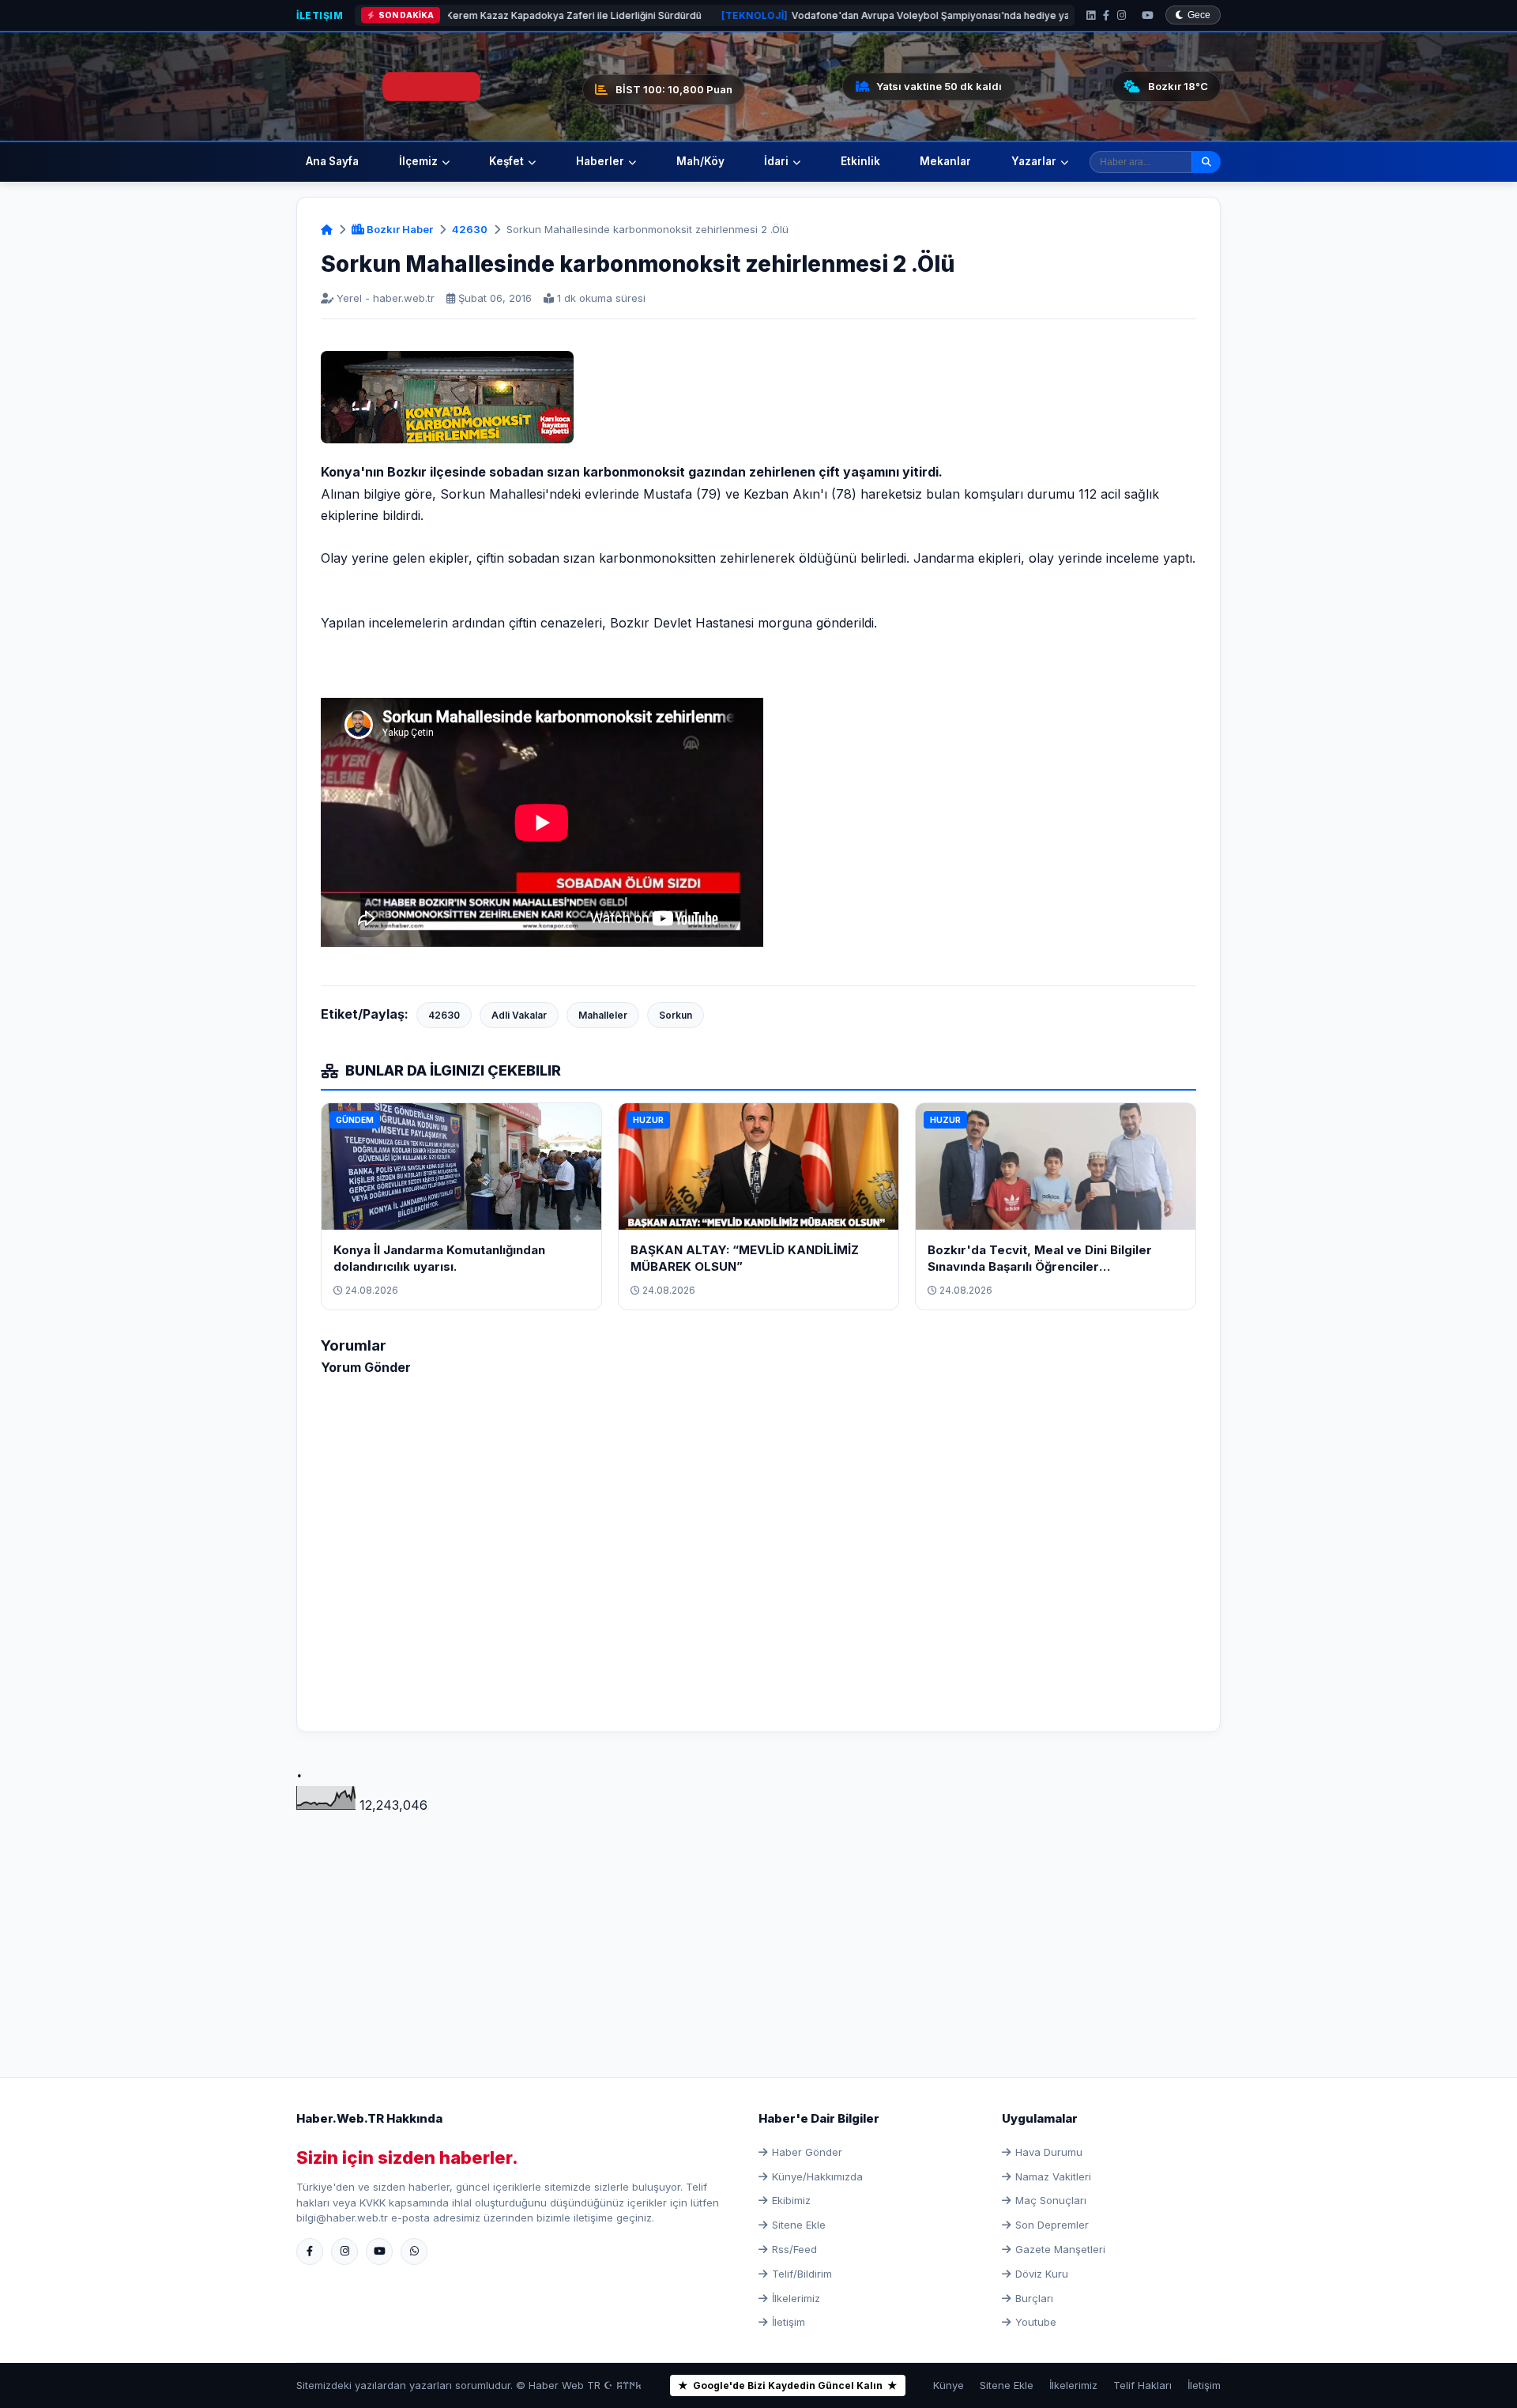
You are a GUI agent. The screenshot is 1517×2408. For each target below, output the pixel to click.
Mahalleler (603, 1015)
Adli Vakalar (519, 1015)
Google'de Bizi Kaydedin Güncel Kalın (788, 2385)
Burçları (1034, 2298)
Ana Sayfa (332, 161)
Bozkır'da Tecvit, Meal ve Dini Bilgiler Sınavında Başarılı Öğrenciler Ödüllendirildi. (1040, 1266)
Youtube (1036, 2322)
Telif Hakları (1142, 2385)
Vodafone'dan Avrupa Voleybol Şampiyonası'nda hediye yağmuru (791, 15)
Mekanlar (945, 161)
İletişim (320, 15)
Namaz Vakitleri (1053, 2176)
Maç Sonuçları (1051, 2200)
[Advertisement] (758, 1927)
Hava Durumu (1049, 2152)
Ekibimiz (791, 2200)
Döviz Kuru (1042, 2274)
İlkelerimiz (796, 2298)
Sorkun (676, 1015)
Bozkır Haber (399, 229)
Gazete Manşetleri (1060, 2249)
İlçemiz (418, 161)
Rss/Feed (794, 2249)
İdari (776, 161)
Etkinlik (860, 161)
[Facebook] (1106, 15)
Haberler (600, 161)
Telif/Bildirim (802, 2274)
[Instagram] (1122, 15)
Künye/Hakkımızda (817, 2176)
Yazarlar (1034, 161)
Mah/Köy (700, 161)
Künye (949, 2385)
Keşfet (506, 161)
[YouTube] (1148, 15)
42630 (470, 229)
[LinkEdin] (1091, 15)
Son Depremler (1052, 2225)
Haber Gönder (807, 2152)
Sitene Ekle (799, 2225)
